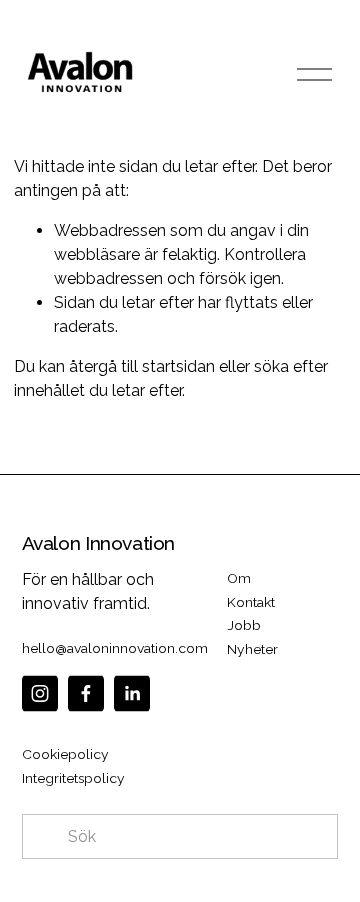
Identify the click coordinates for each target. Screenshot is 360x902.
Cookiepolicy (65, 754)
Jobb (244, 625)
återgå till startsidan (142, 366)
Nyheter (252, 649)
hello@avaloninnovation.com (115, 648)
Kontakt (251, 602)
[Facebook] (86, 693)
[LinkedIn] (132, 693)
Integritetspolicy (73, 778)
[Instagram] (40, 693)
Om (239, 578)
